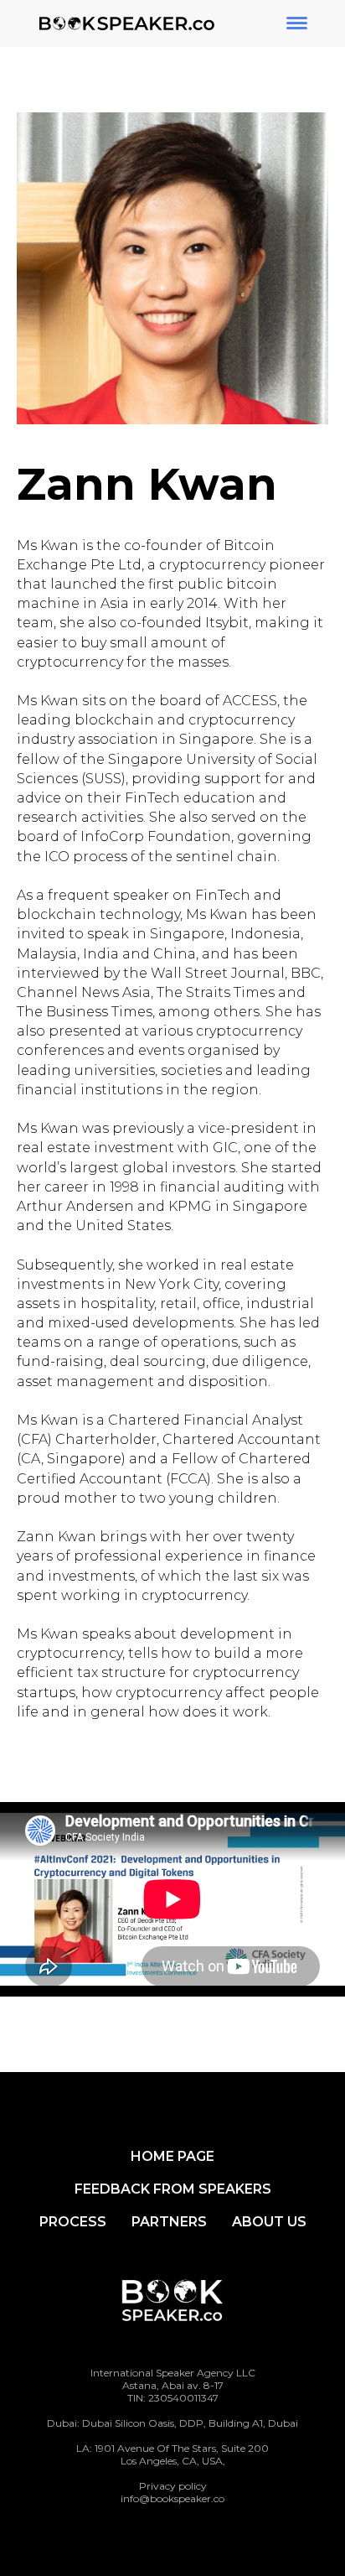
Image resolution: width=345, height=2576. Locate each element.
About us (269, 2222)
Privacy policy (173, 2486)
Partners (169, 2222)
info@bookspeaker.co (172, 2498)
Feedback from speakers (173, 2189)
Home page (172, 2156)
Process (73, 2222)
